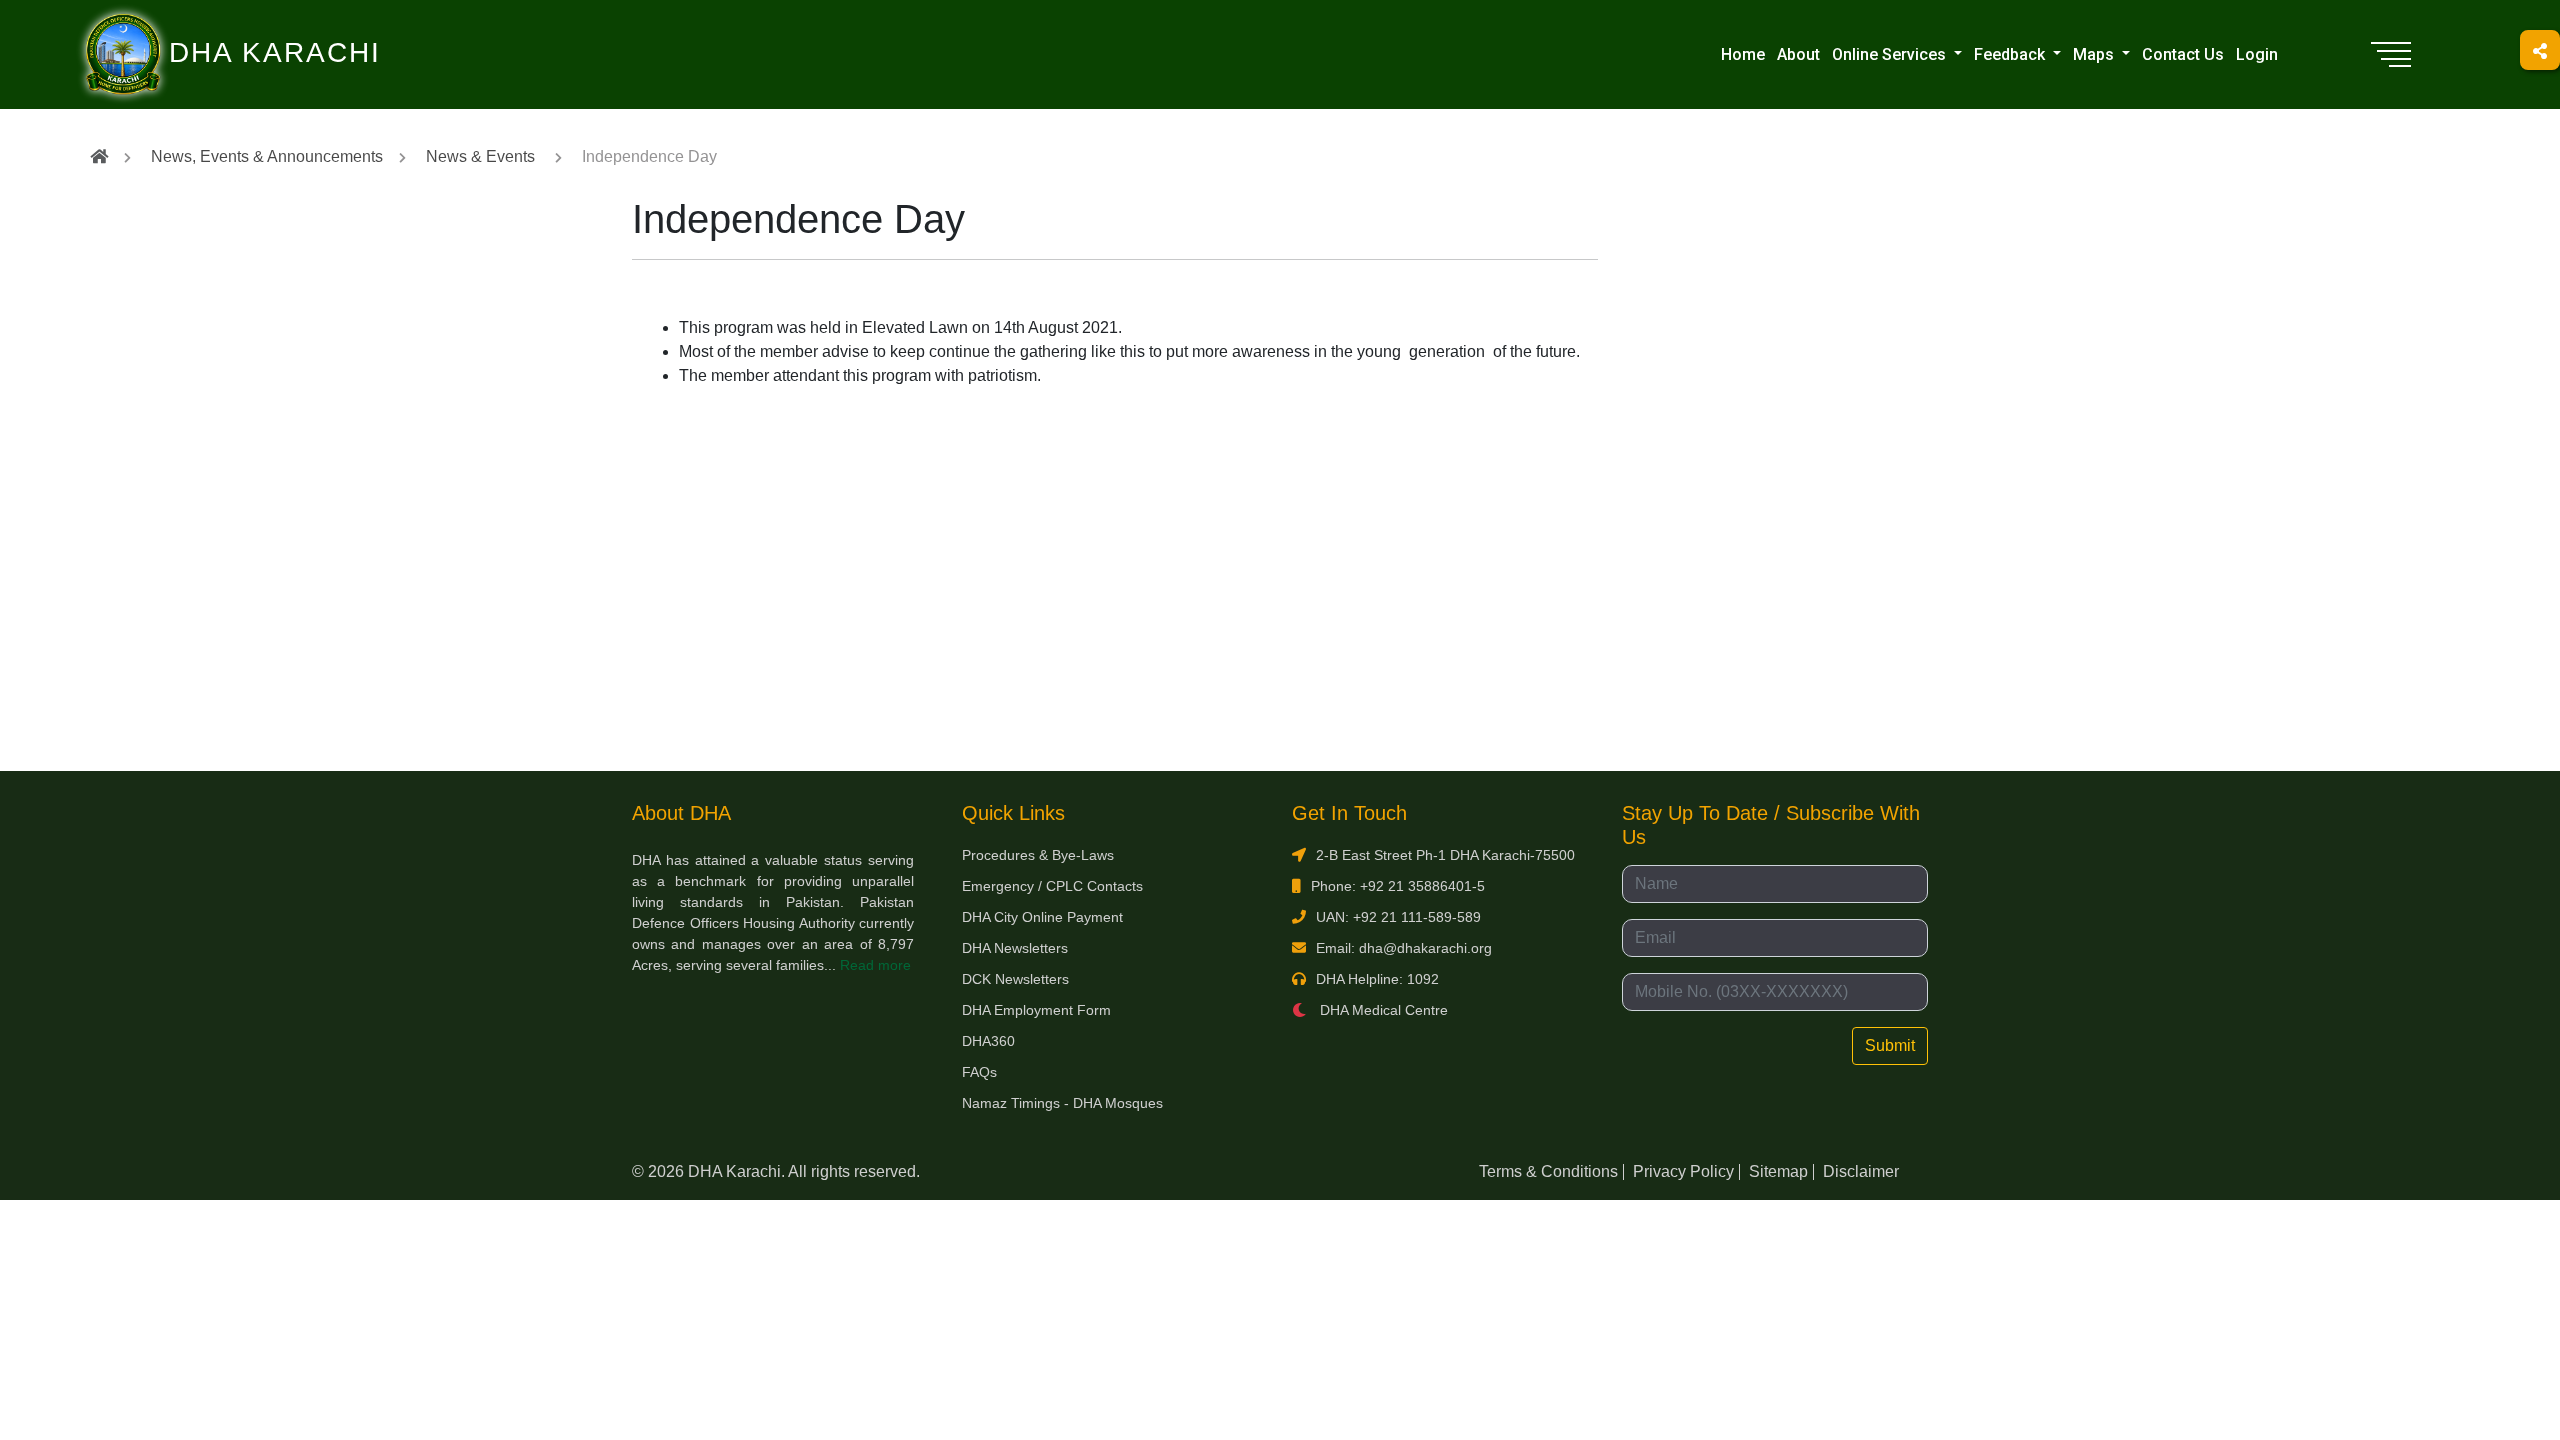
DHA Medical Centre (1382, 1010)
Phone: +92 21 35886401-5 (1398, 886)
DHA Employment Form (1036, 1010)
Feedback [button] (2011, 54)
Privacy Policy (1683, 1171)
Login (2257, 54)
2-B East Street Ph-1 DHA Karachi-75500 (1445, 855)
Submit (1890, 1045)
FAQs (979, 1072)
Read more (875, 965)
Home (1743, 54)
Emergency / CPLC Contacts (1052, 886)
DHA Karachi (193, 26)
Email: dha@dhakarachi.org (1404, 948)
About (1798, 54)
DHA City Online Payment (1042, 917)
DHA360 (988, 1041)
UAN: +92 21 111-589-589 (1398, 917)
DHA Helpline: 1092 (1377, 979)
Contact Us (2183, 54)
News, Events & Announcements (267, 156)
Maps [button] (2095, 54)
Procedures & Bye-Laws (1038, 855)
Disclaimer (1861, 1171)
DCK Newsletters (1015, 979)
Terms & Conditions (1548, 1171)
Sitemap (1778, 1171)
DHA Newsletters (1015, 948)
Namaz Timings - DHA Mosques (1062, 1103)
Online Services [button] (1891, 54)
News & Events (480, 156)
